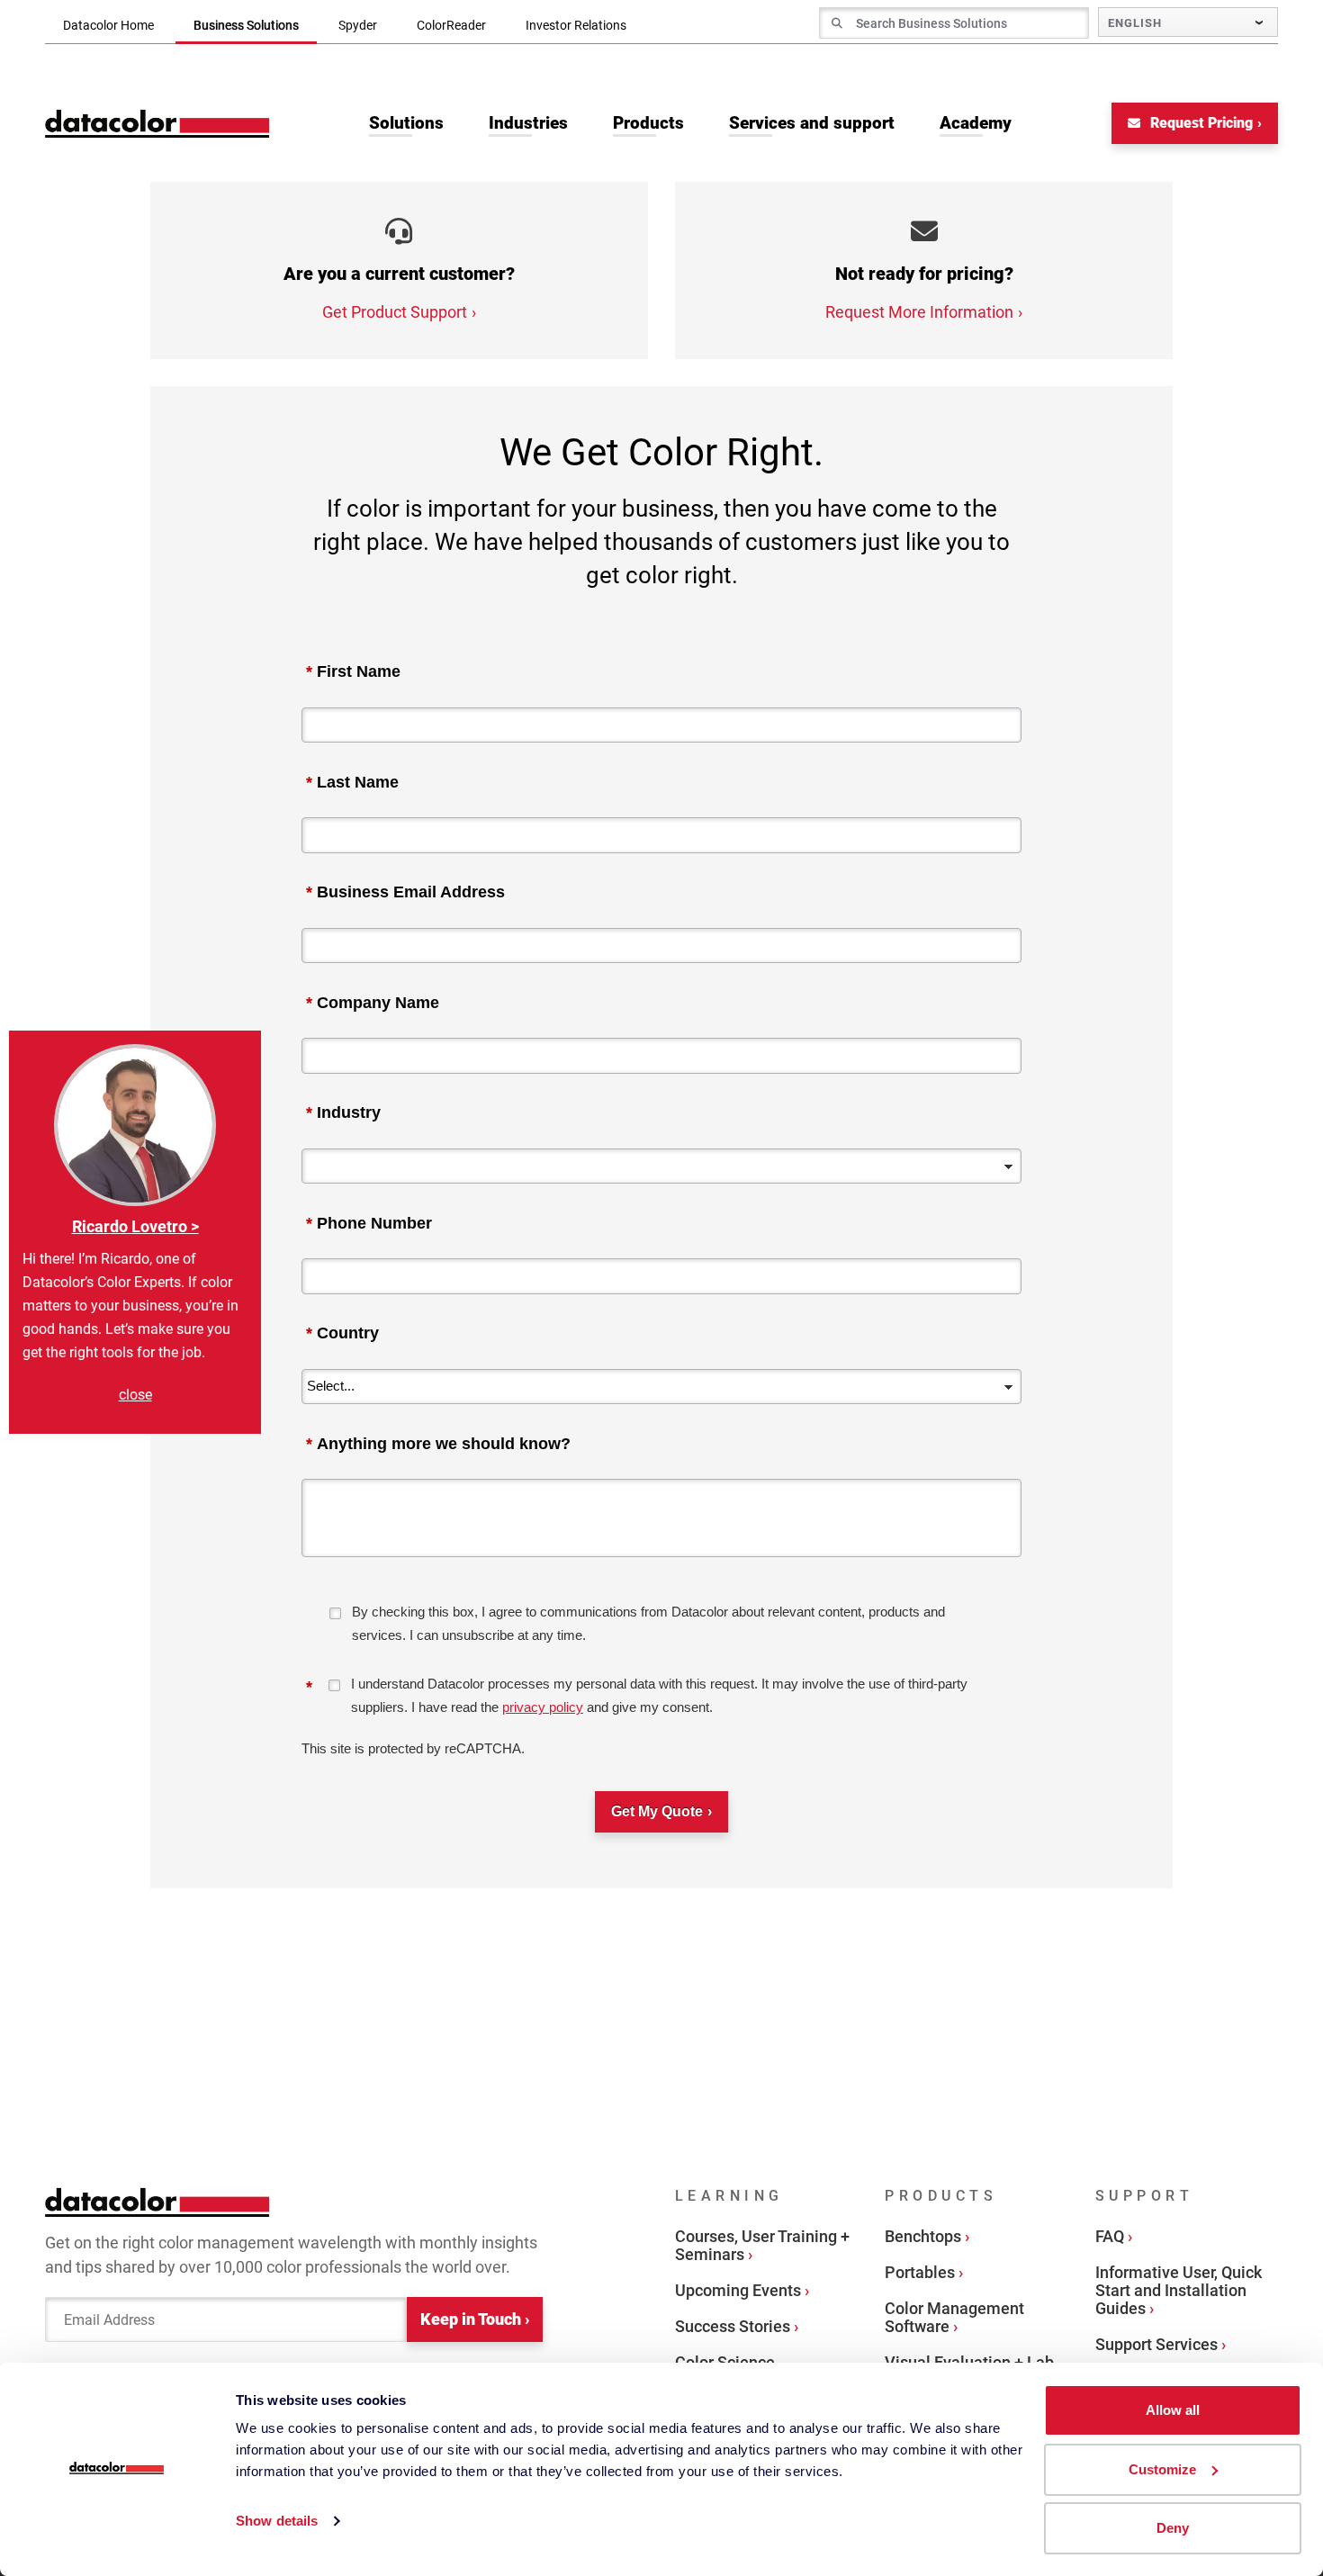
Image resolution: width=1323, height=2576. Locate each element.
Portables (920, 2272)
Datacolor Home (108, 25)
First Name (353, 671)
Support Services (1156, 2344)
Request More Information (919, 312)
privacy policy (543, 1707)
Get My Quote (657, 1811)
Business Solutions (246, 25)
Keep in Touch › (475, 2319)
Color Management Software (954, 2317)
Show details (277, 2521)
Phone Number (369, 1223)
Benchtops (923, 2236)
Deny (1173, 2528)
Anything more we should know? (438, 1444)
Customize (1162, 2469)
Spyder (358, 25)
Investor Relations (576, 25)
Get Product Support (395, 312)
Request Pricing (1200, 123)
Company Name (373, 1003)
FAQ (1110, 2236)
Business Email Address (405, 892)
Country (342, 1333)
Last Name (352, 782)
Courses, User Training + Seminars (762, 2245)
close (135, 1395)
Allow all (1173, 2410)
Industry (343, 1112)
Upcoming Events (738, 2290)
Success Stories (733, 2326)
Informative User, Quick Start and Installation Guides (1179, 2290)
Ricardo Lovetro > (135, 1226)
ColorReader (451, 25)
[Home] (157, 124)
